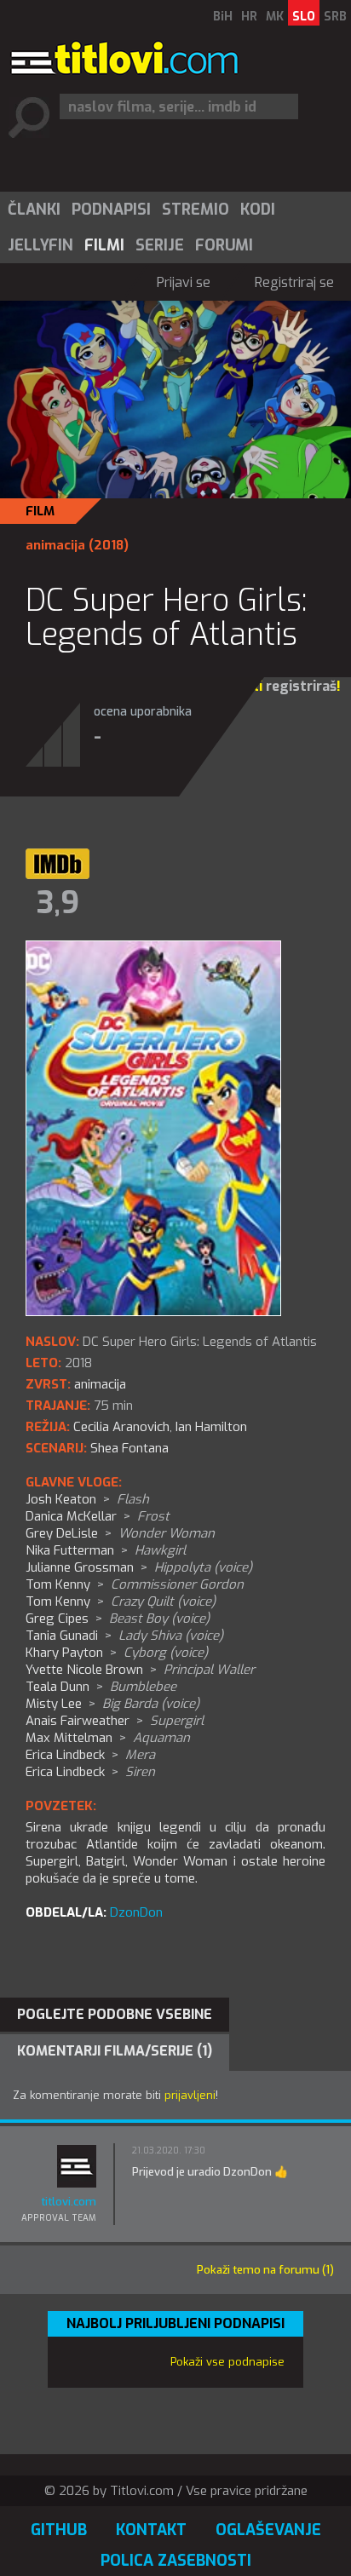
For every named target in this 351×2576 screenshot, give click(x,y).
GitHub (59, 2530)
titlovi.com (69, 2202)
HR (249, 17)
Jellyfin (40, 245)
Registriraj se (294, 282)
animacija (55, 545)
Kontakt (151, 2530)
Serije (160, 245)
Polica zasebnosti (176, 2561)
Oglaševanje (268, 2530)
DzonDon (136, 1912)
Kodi (258, 210)
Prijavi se (184, 282)
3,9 (58, 903)
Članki (34, 210)
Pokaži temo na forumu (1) (265, 2270)
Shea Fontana (129, 1448)
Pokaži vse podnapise (227, 2362)
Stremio (196, 210)
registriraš (301, 686)
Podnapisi (111, 210)
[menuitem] (33, 210)
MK (275, 17)
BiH (223, 17)
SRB (335, 17)
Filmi (104, 245)
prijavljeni (190, 2095)
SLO (304, 17)
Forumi (224, 245)
